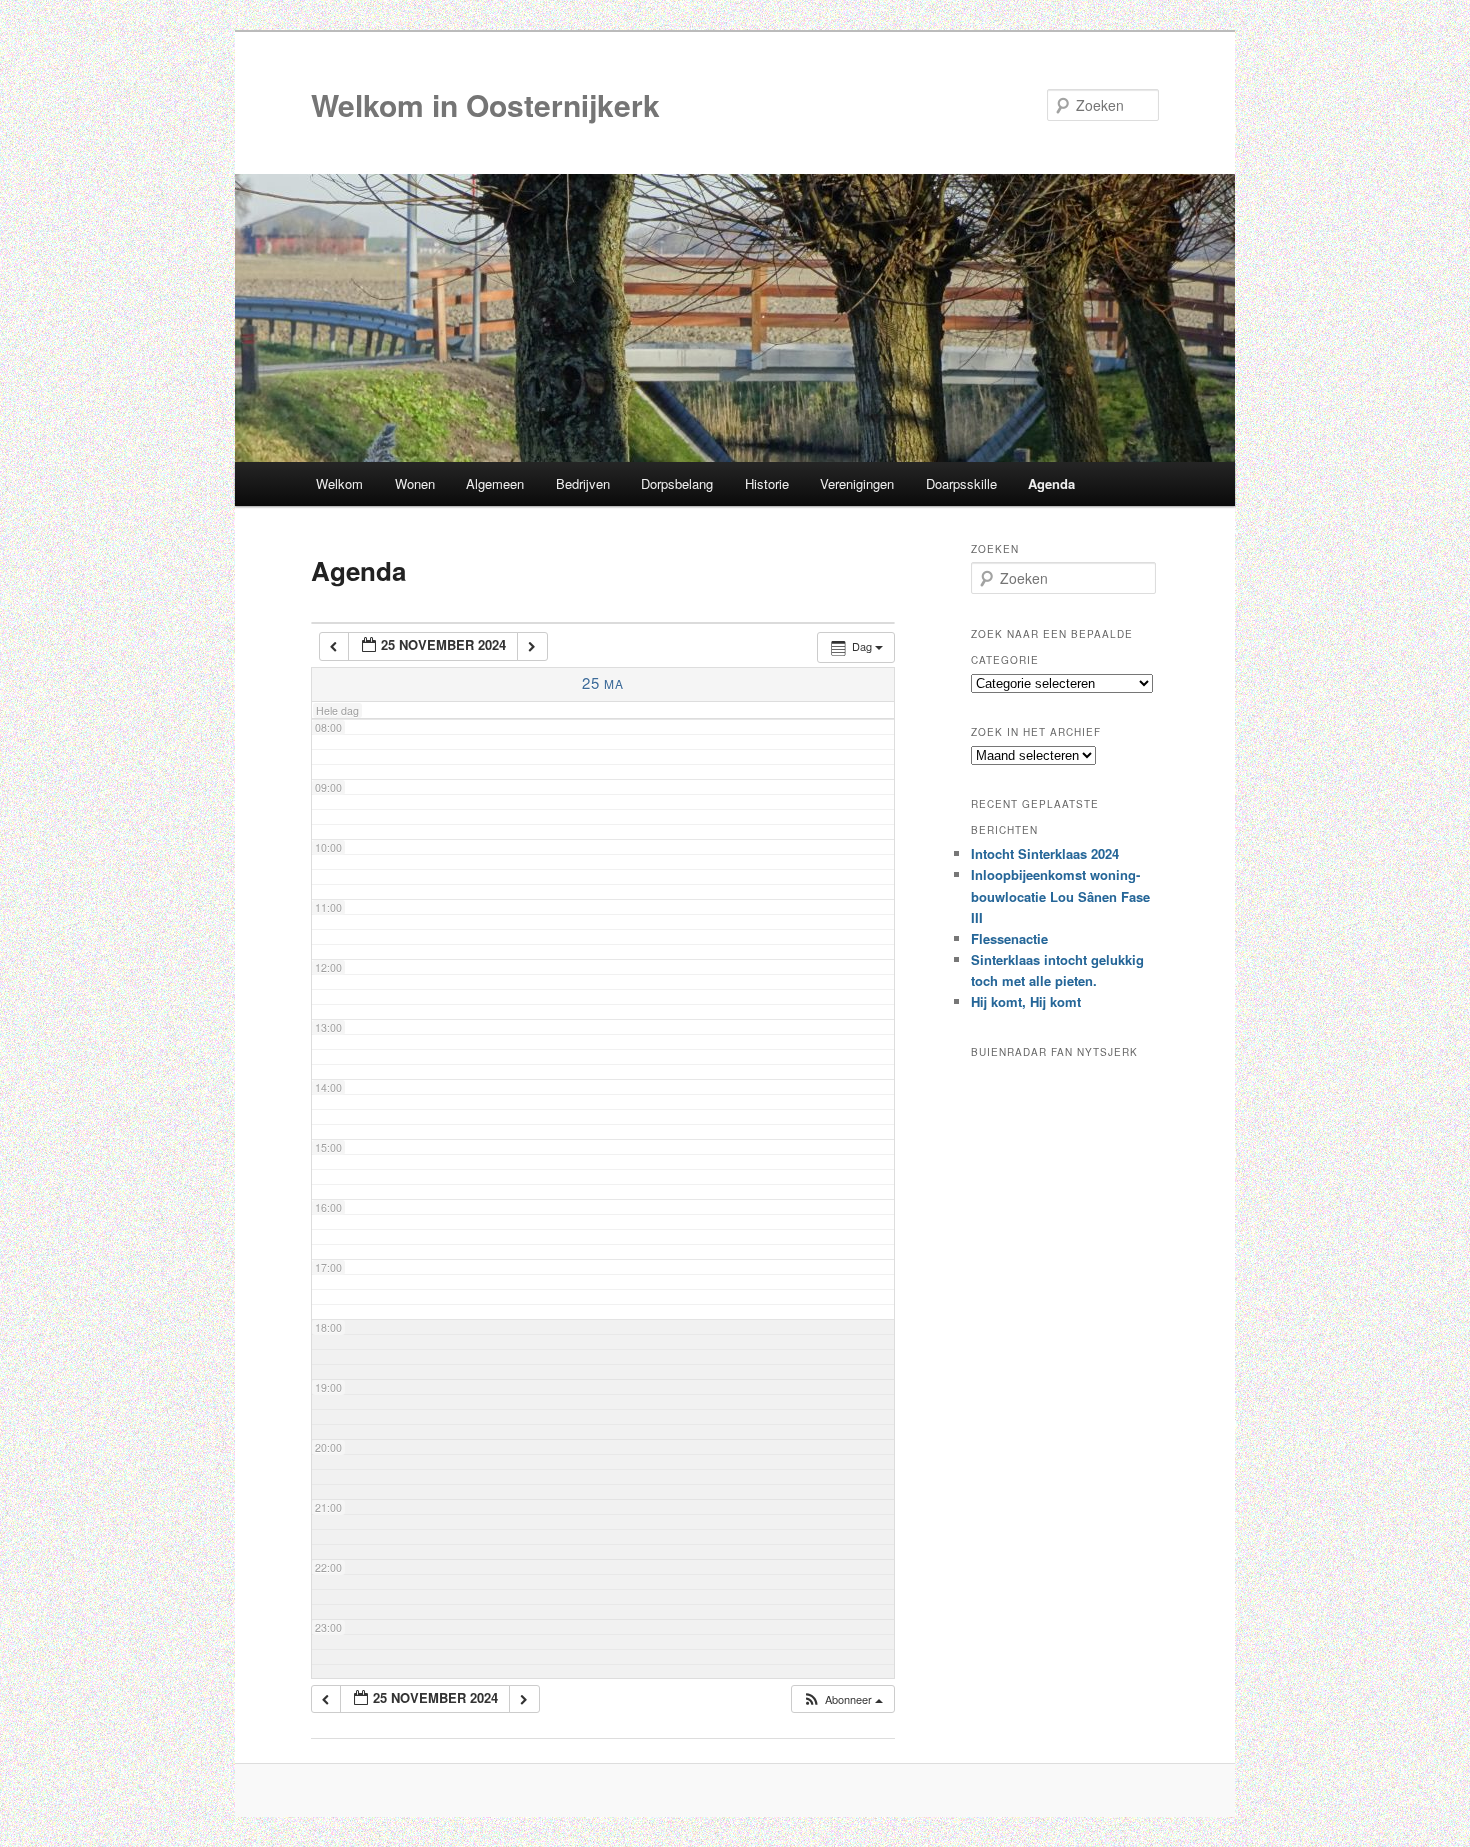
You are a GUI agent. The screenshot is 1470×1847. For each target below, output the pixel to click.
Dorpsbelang (677, 483)
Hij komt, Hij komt (1026, 1001)
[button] (842, 1699)
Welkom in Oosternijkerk (485, 104)
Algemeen (495, 483)
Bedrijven (583, 483)
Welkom (339, 483)
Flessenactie (1009, 938)
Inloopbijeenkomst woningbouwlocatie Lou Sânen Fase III (1060, 895)
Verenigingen (857, 483)
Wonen (415, 483)
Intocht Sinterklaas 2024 (1045, 853)
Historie (767, 483)
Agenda (1051, 483)
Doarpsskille (961, 483)
